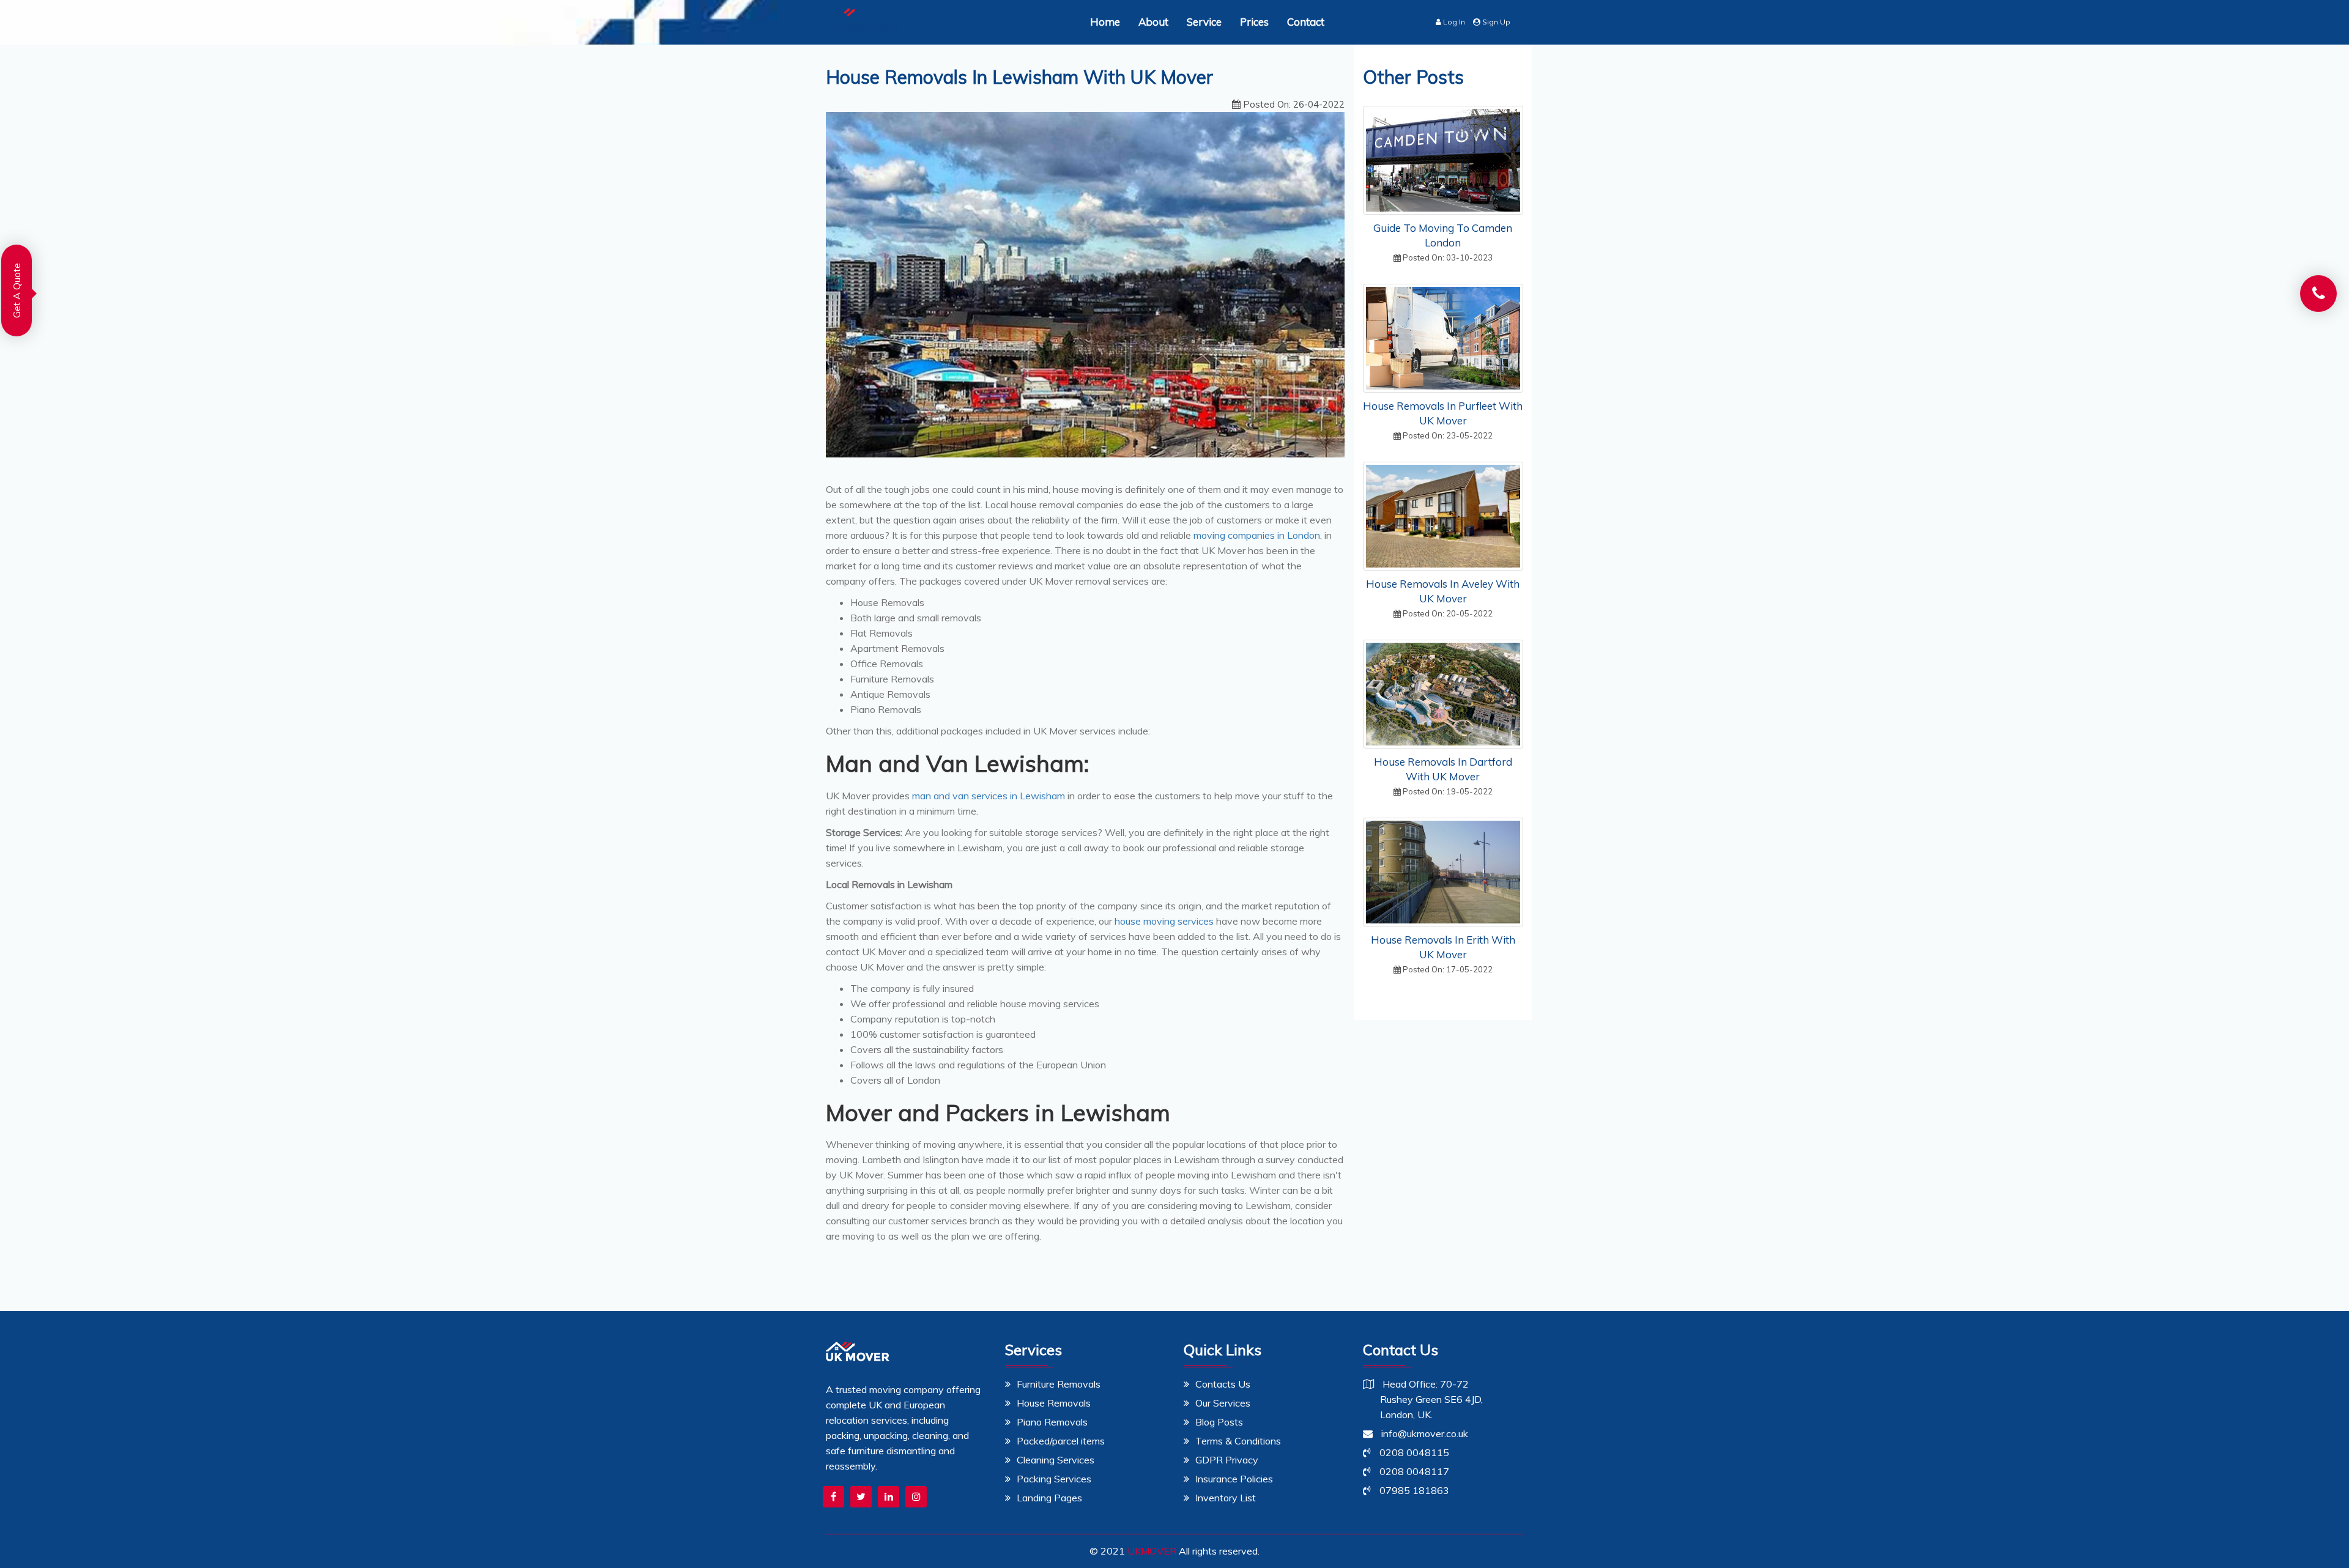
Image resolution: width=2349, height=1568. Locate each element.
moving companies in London (1257, 535)
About (1153, 22)
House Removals (1054, 1403)
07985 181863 (1413, 1490)
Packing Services (1054, 1479)
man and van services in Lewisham (990, 796)
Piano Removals (1052, 1422)
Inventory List (1226, 1498)
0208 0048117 (1413, 1471)
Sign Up (1495, 22)
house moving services (1163, 921)
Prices (1254, 22)
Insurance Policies (1234, 1479)
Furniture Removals (1059, 1384)
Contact (1306, 22)
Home (1105, 22)
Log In (1453, 22)
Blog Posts (1219, 1422)
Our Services (1223, 1403)
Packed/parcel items (1061, 1441)
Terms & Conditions (1238, 1441)
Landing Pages (1049, 1498)
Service (1204, 22)
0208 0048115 (1413, 1452)
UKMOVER (1152, 1551)
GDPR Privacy (1227, 1460)
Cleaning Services (1056, 1460)
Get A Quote (17, 283)
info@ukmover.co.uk (1423, 1433)
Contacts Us (1223, 1384)
